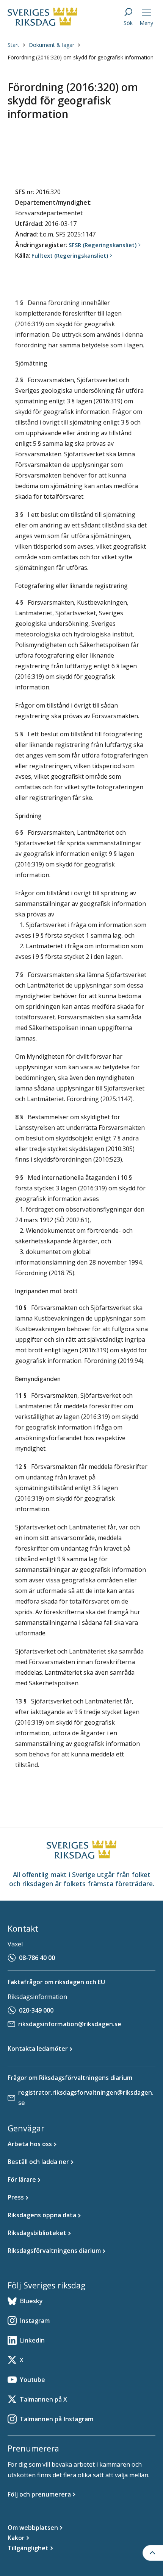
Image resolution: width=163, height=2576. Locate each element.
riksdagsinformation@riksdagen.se (70, 2024)
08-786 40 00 (37, 1958)
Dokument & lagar (52, 45)
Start (13, 45)
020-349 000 (36, 2010)
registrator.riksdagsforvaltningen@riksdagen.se (86, 2098)
